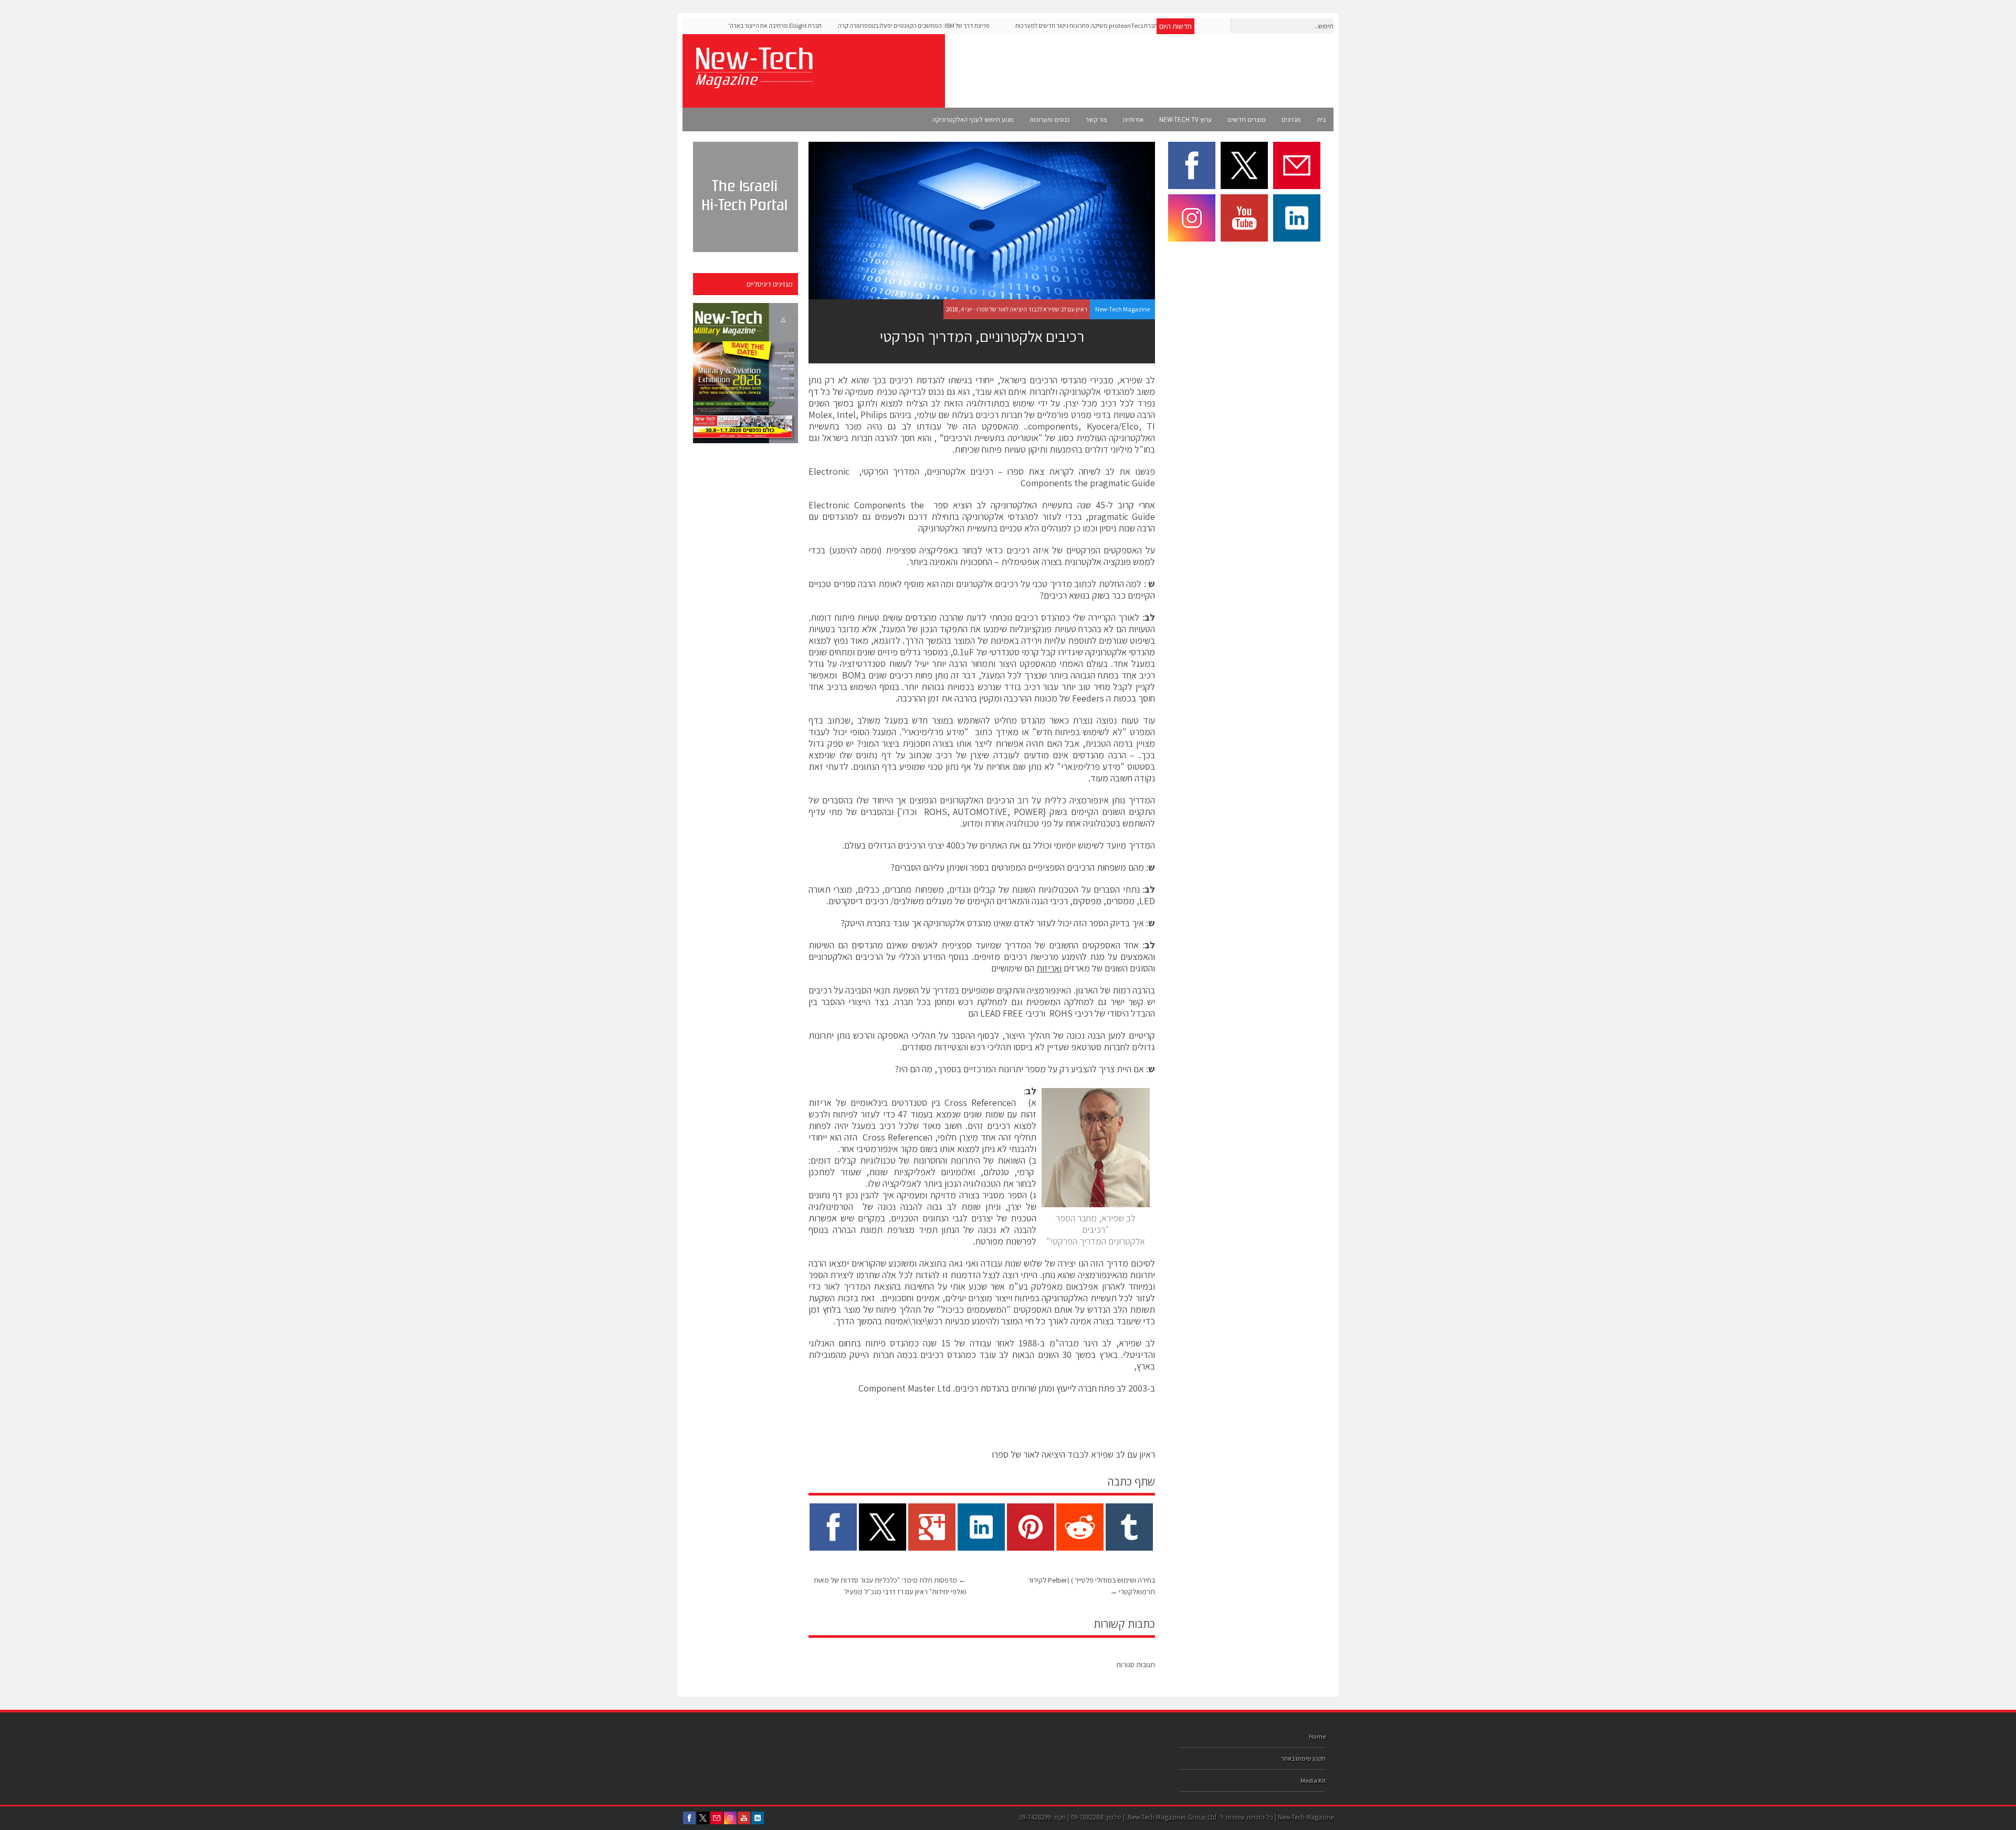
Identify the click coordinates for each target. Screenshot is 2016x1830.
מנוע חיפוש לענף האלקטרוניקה (973, 119)
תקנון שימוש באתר (1303, 1758)
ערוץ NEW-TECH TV (1185, 119)
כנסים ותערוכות (1050, 119)
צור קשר (1096, 119)
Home (1317, 1736)
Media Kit (1313, 1780)
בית (1321, 119)
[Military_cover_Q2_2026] (745, 373)
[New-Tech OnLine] (753, 82)
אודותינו (1133, 119)
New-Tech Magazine (1122, 309)
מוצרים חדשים (1247, 119)
